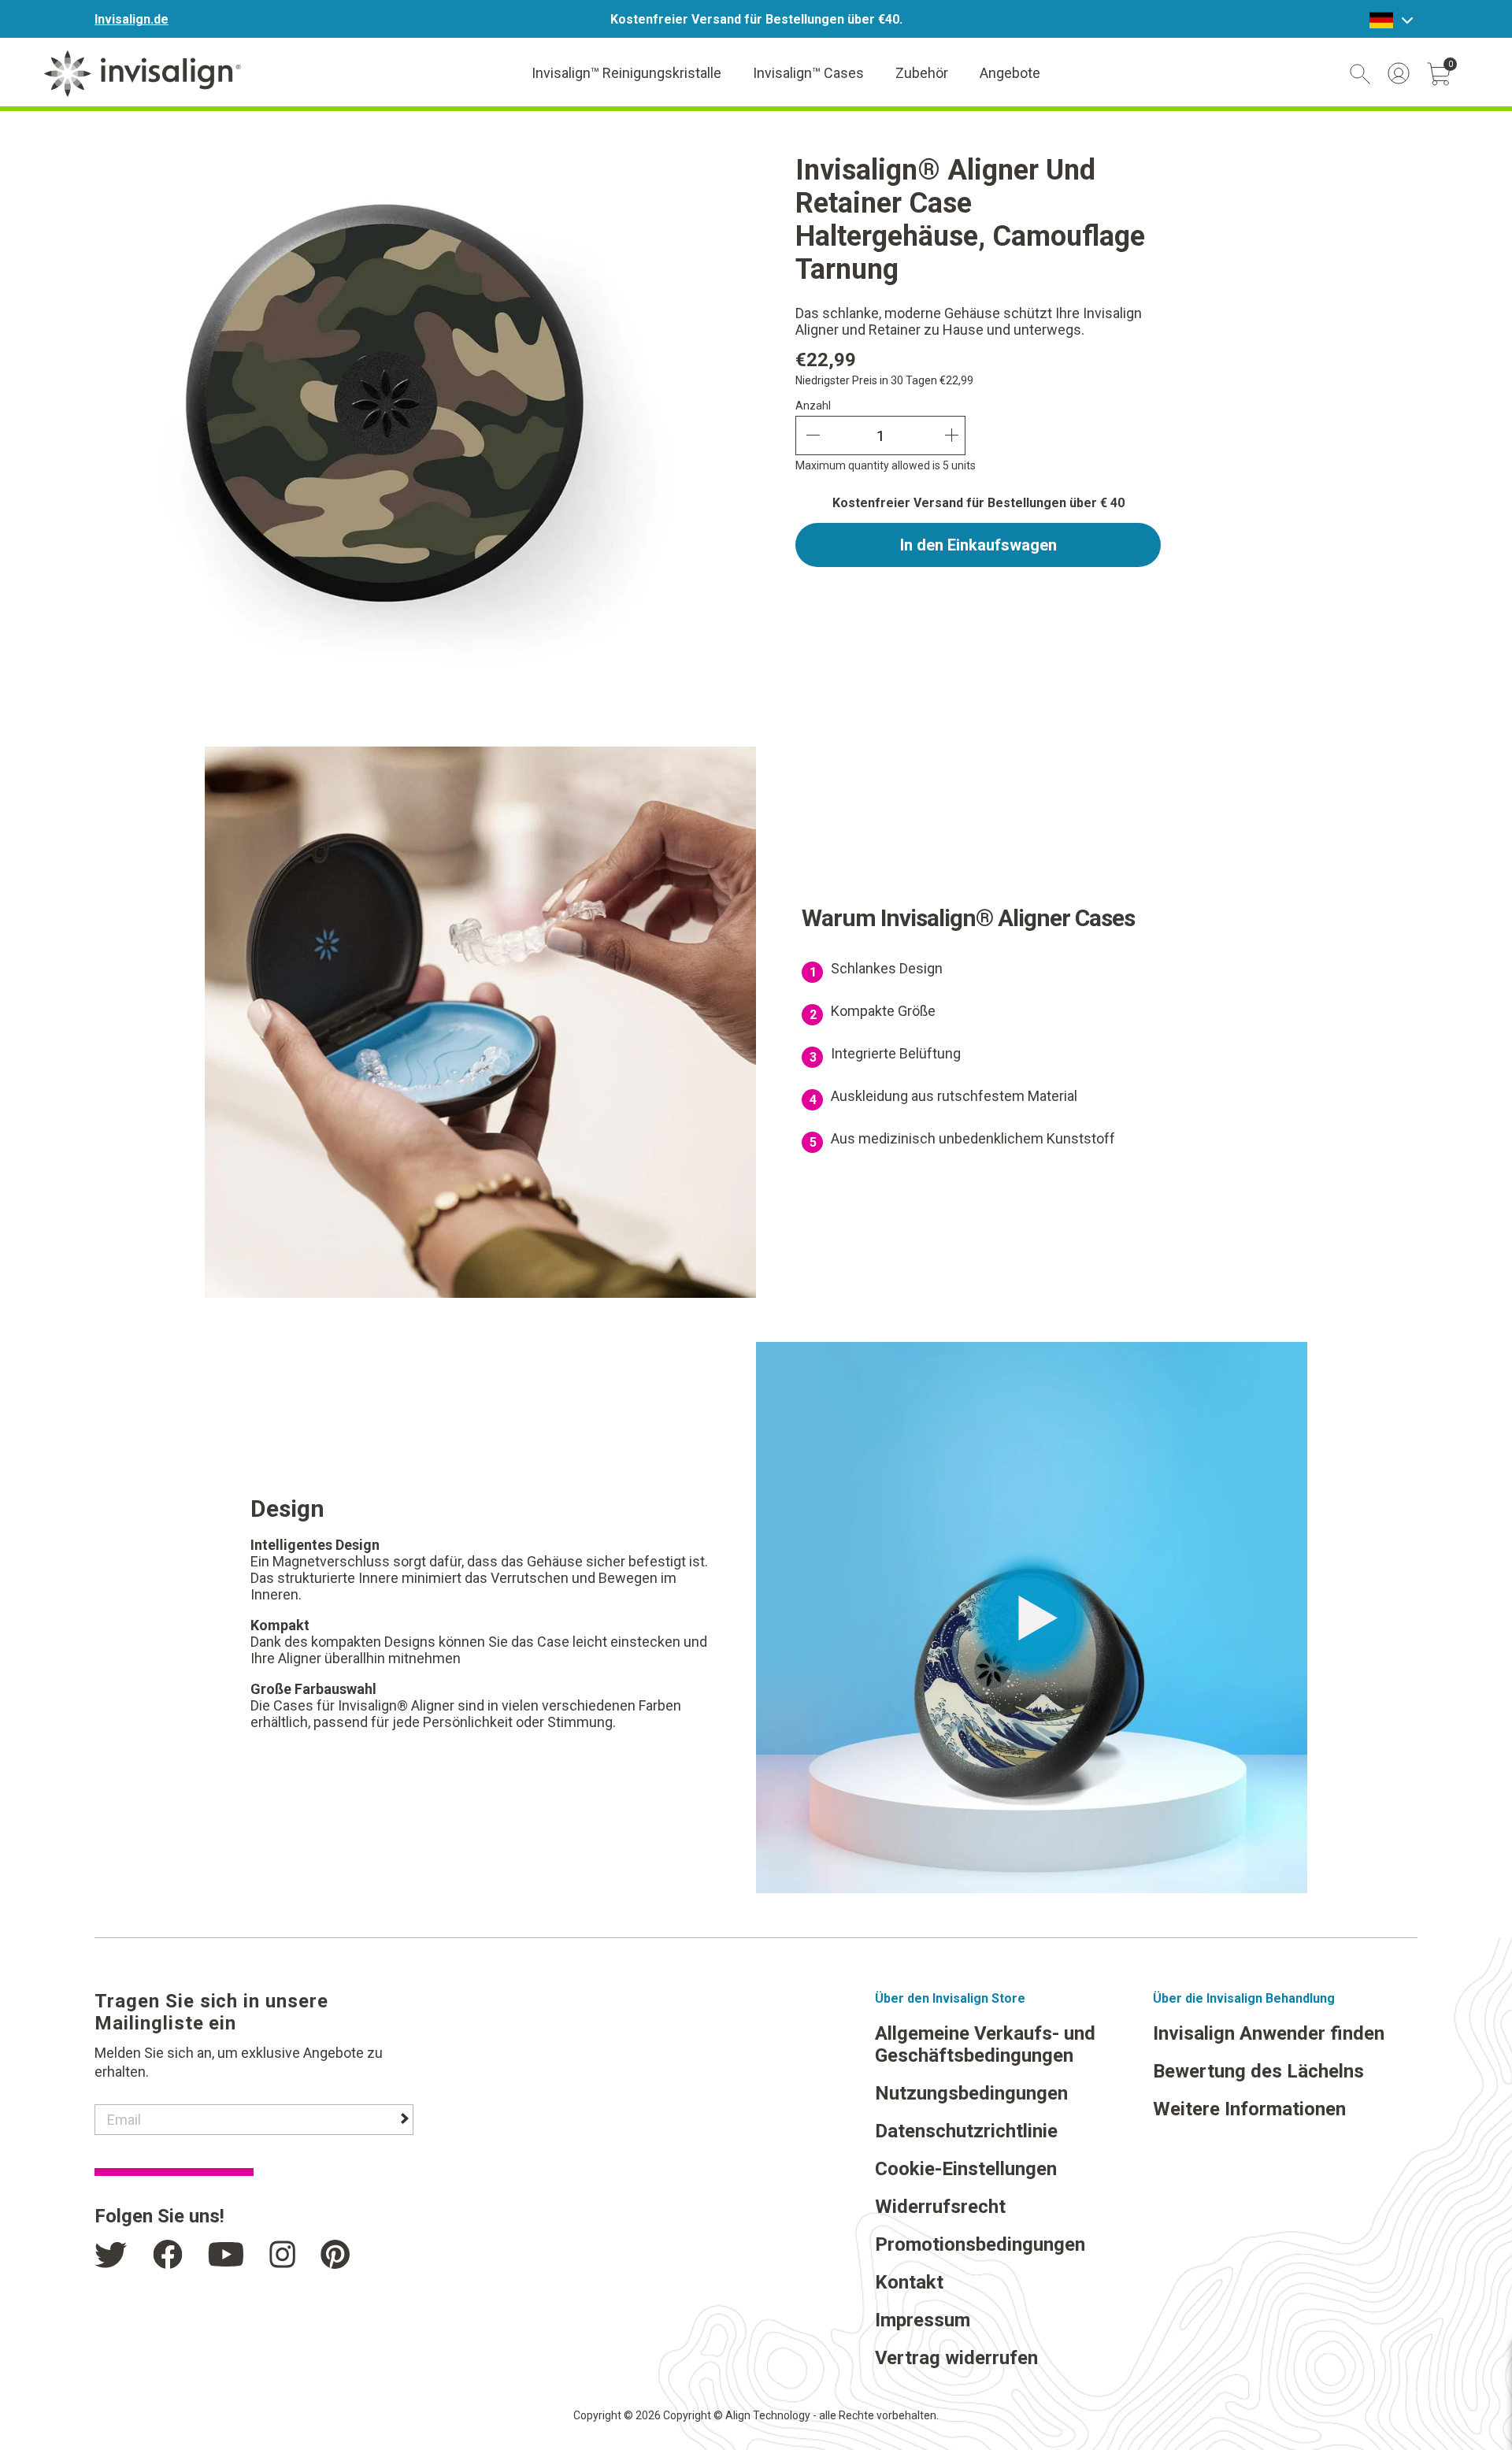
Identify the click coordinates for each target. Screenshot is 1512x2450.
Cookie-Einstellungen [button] (966, 2169)
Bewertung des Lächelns (1258, 2071)
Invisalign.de (132, 19)
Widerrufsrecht (940, 2207)
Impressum (923, 2320)
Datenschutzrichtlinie (966, 2131)
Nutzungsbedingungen (971, 2093)
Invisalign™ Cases (808, 73)
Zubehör (922, 73)
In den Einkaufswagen (978, 545)
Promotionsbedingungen (980, 2244)
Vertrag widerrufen (956, 2358)
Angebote (1010, 73)
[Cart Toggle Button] (1439, 74)
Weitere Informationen (1249, 2109)
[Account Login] (1399, 73)
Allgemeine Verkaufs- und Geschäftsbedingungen (985, 2044)
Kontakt (909, 2282)
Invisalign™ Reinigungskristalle (626, 73)
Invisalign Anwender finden (1269, 2033)
